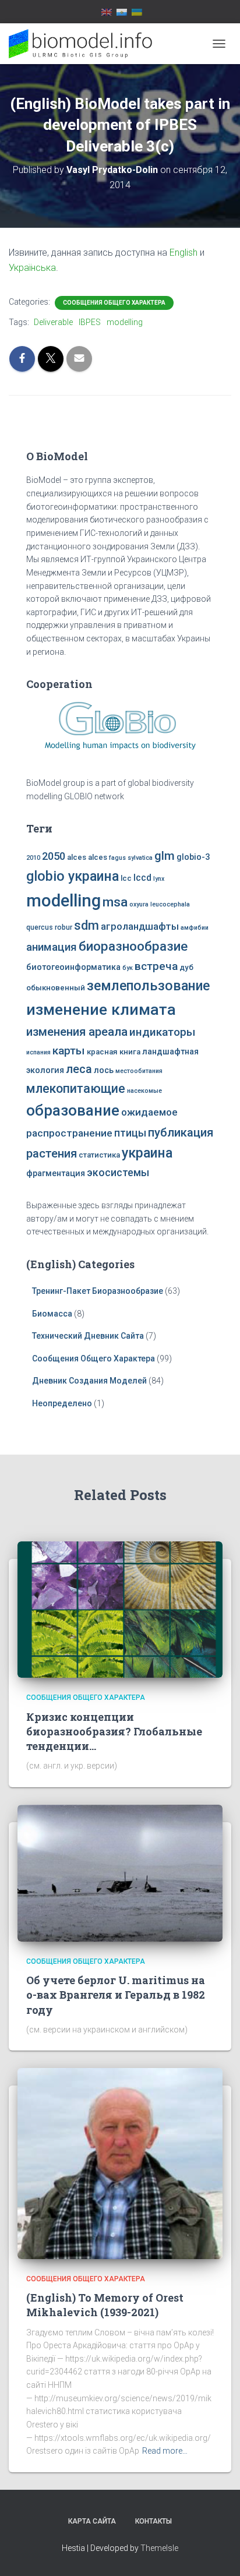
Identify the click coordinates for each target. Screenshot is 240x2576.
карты (69, 1051)
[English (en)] (107, 12)
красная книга (114, 1052)
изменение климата (101, 1010)
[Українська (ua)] (137, 12)
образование (73, 1110)
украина (147, 1153)
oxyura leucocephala (160, 904)
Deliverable (53, 322)
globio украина (73, 876)
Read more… (165, 2451)
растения (52, 1153)
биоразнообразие (133, 946)
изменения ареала (77, 1032)
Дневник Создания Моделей (90, 1381)
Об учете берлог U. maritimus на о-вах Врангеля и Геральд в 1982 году (116, 1995)
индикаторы (163, 1032)
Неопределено (62, 1403)
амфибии (195, 928)
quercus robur (49, 927)
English (183, 253)
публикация (181, 1132)
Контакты (153, 2521)
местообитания (139, 1071)
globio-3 (193, 857)
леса (79, 1069)
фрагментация (56, 1174)
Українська (32, 268)
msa (115, 902)
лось (104, 1070)
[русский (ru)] (122, 12)
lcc (126, 878)
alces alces (87, 857)
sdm (87, 925)
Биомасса (52, 1314)
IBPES (90, 322)
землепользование (148, 986)
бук (128, 968)
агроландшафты (140, 927)
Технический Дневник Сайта (88, 1336)
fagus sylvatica (131, 858)
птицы (130, 1133)
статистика (99, 1155)
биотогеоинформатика (73, 967)
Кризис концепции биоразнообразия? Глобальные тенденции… (114, 1731)
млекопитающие (76, 1088)
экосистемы (118, 1173)
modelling (125, 322)
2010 (33, 858)
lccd (142, 878)
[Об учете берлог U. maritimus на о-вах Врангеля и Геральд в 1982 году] (120, 1872)
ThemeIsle (159, 2548)
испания (38, 1052)
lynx (159, 879)
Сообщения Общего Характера (114, 303)
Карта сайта (92, 2521)
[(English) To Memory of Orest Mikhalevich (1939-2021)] (120, 2163)
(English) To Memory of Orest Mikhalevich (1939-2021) (105, 2305)
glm (165, 856)
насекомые (144, 1091)
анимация (52, 947)
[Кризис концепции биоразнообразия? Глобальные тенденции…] (120, 1609)
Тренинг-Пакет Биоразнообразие (98, 1291)
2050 (54, 856)
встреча (156, 966)
